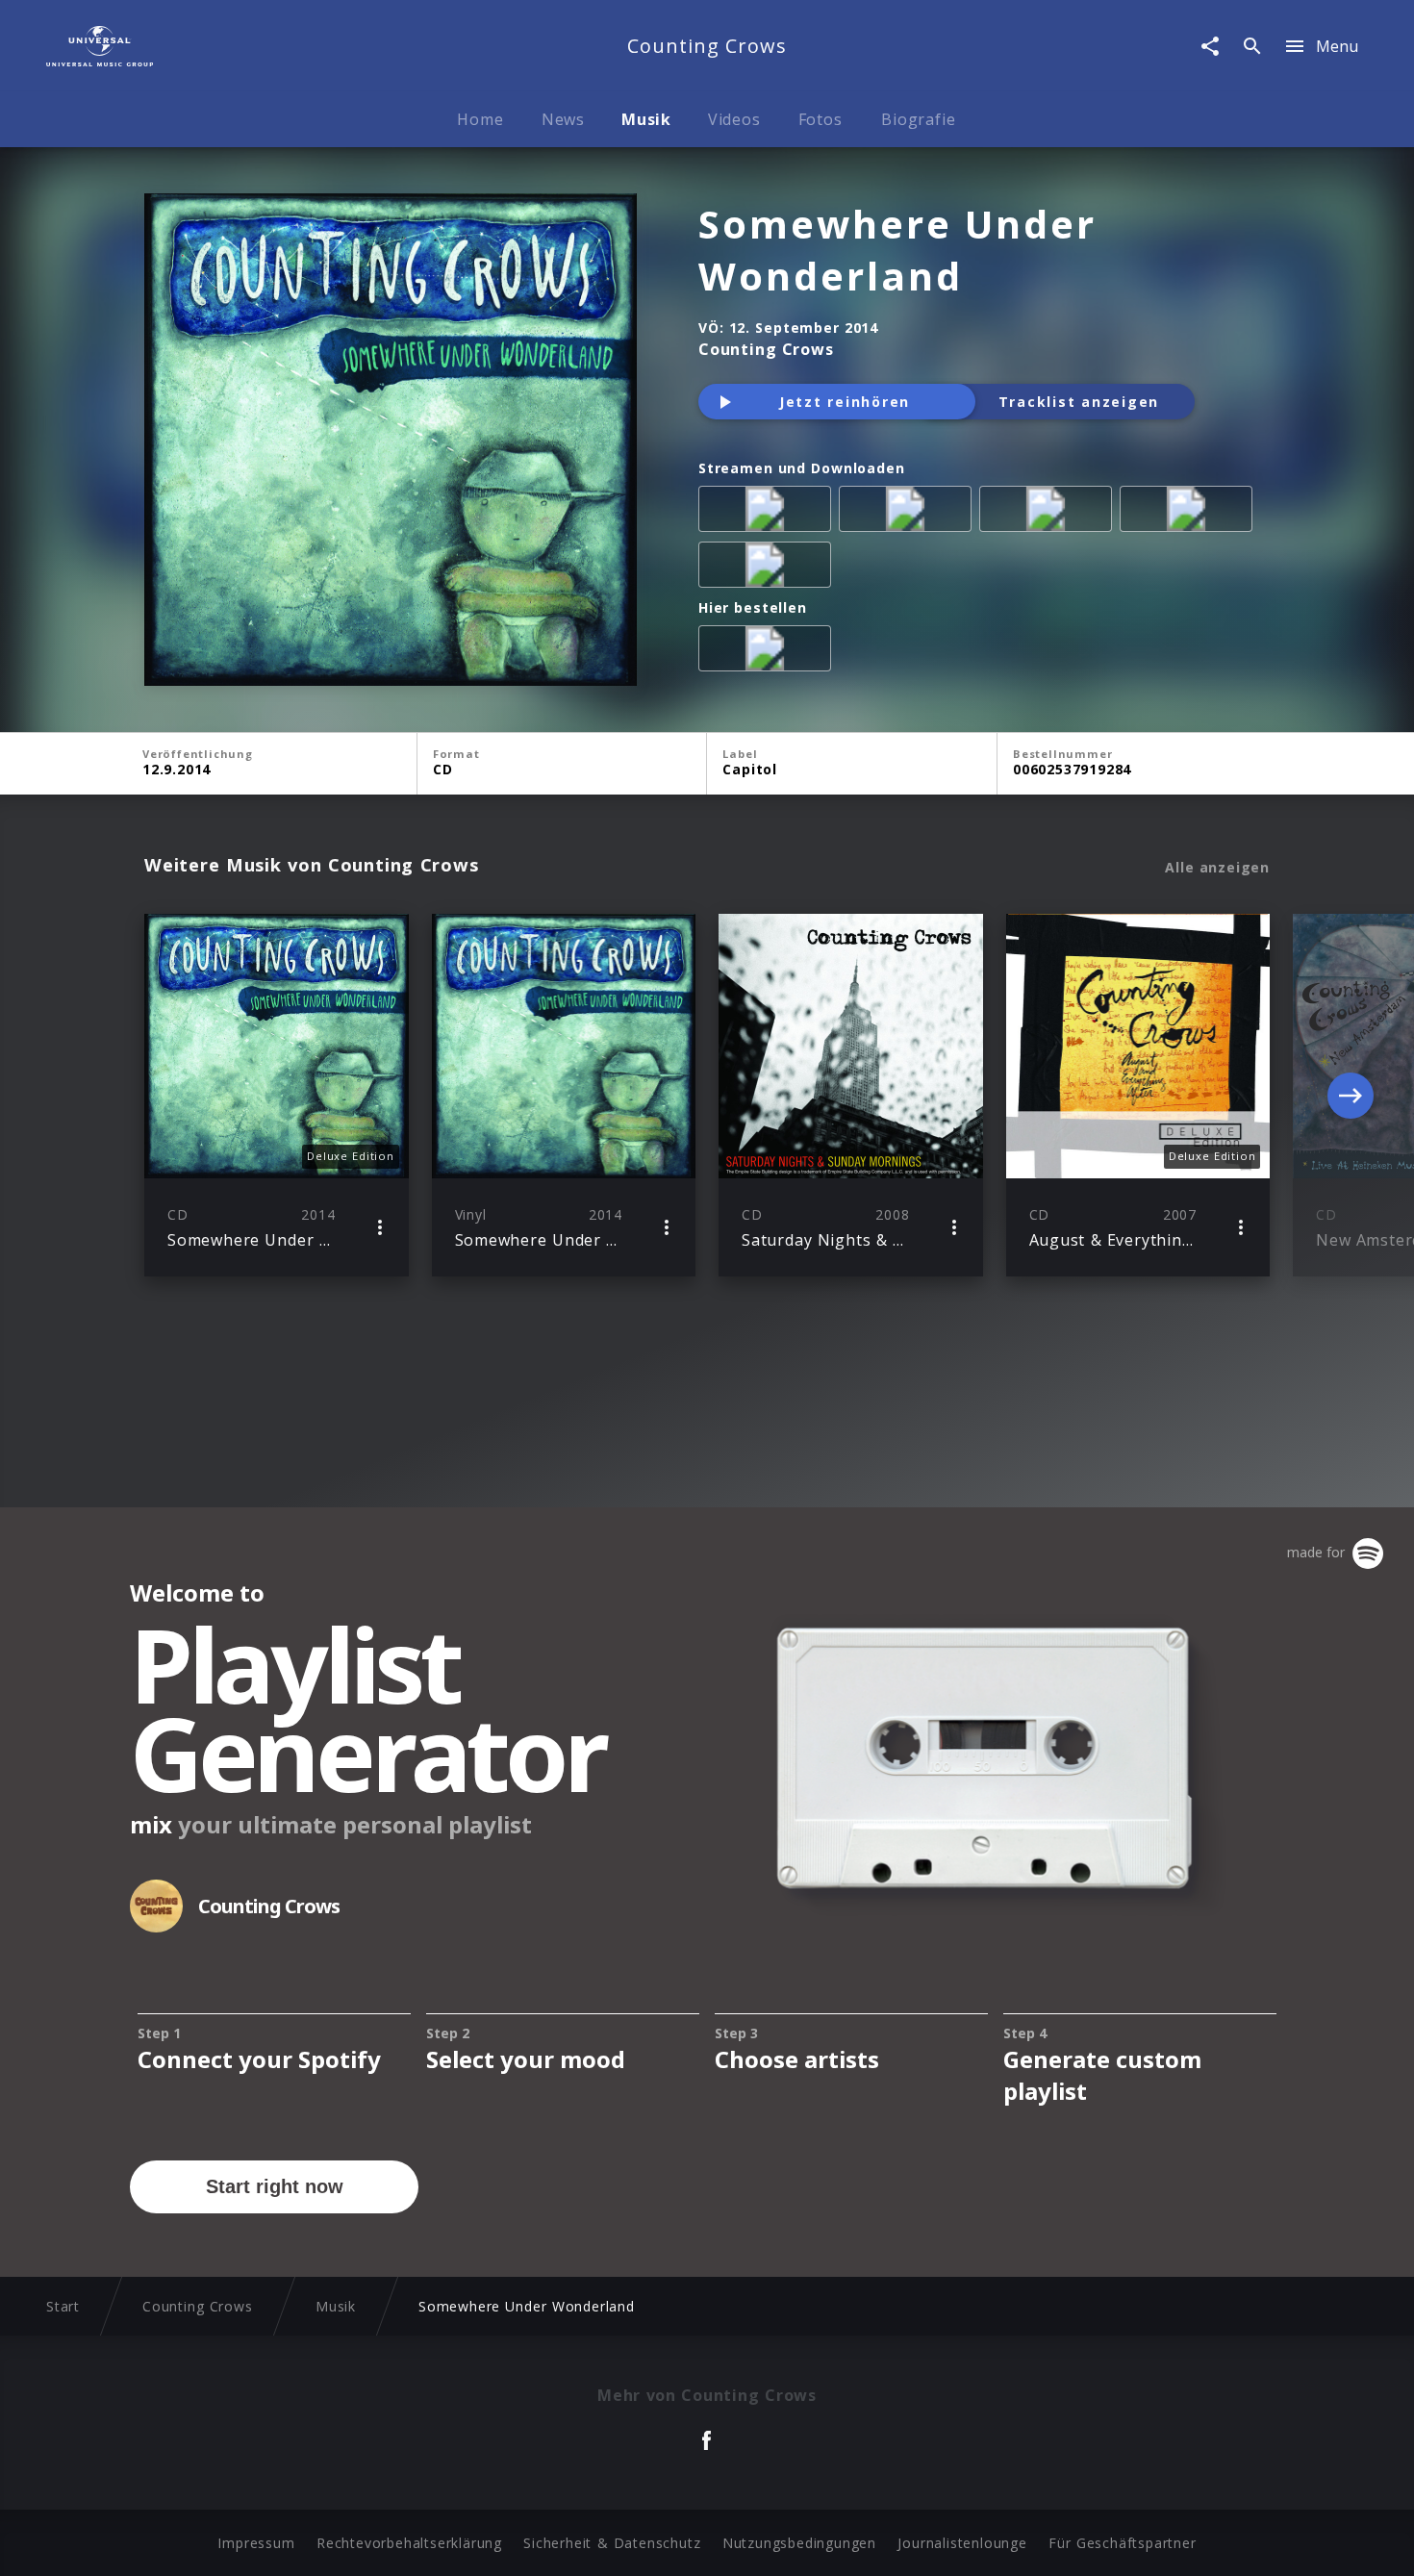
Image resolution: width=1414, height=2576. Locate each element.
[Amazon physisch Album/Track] (769, 652)
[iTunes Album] (769, 568)
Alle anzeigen (1217, 868)
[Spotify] (1049, 513)
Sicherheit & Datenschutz (612, 2543)
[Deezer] (1190, 513)
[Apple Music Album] (769, 513)
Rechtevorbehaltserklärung (409, 2543)
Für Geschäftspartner (1122, 2543)
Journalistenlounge (962, 2543)
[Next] (1351, 1096)
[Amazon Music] (909, 513)
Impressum (256, 2543)
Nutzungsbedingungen (799, 2543)
